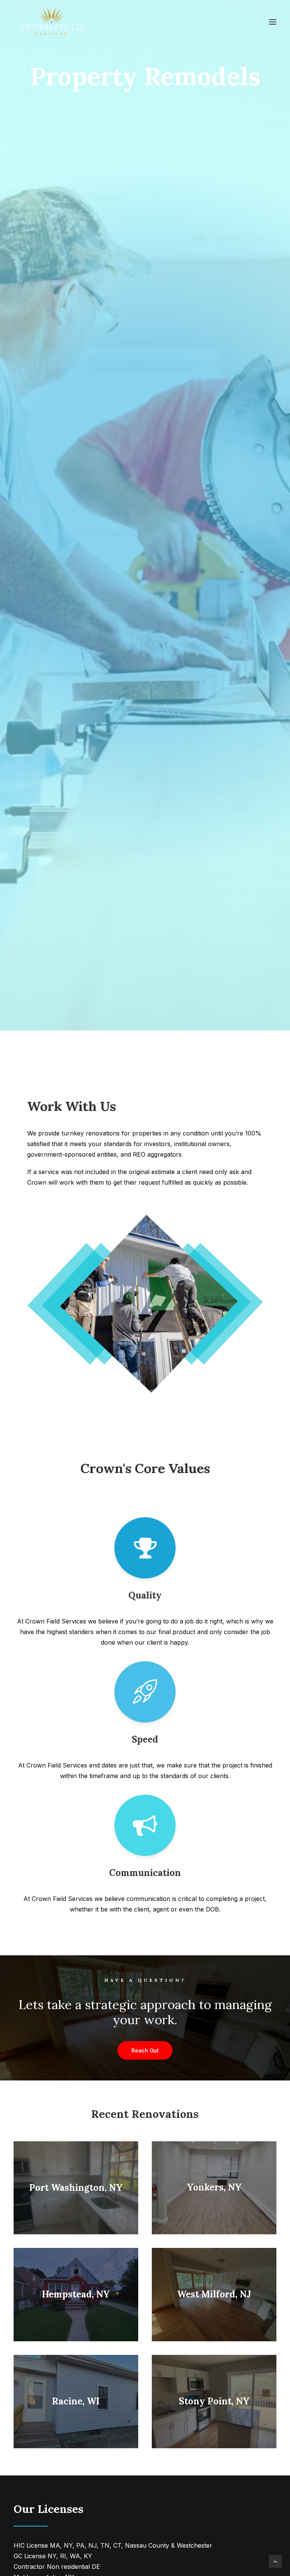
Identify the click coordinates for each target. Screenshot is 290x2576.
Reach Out (145, 2050)
